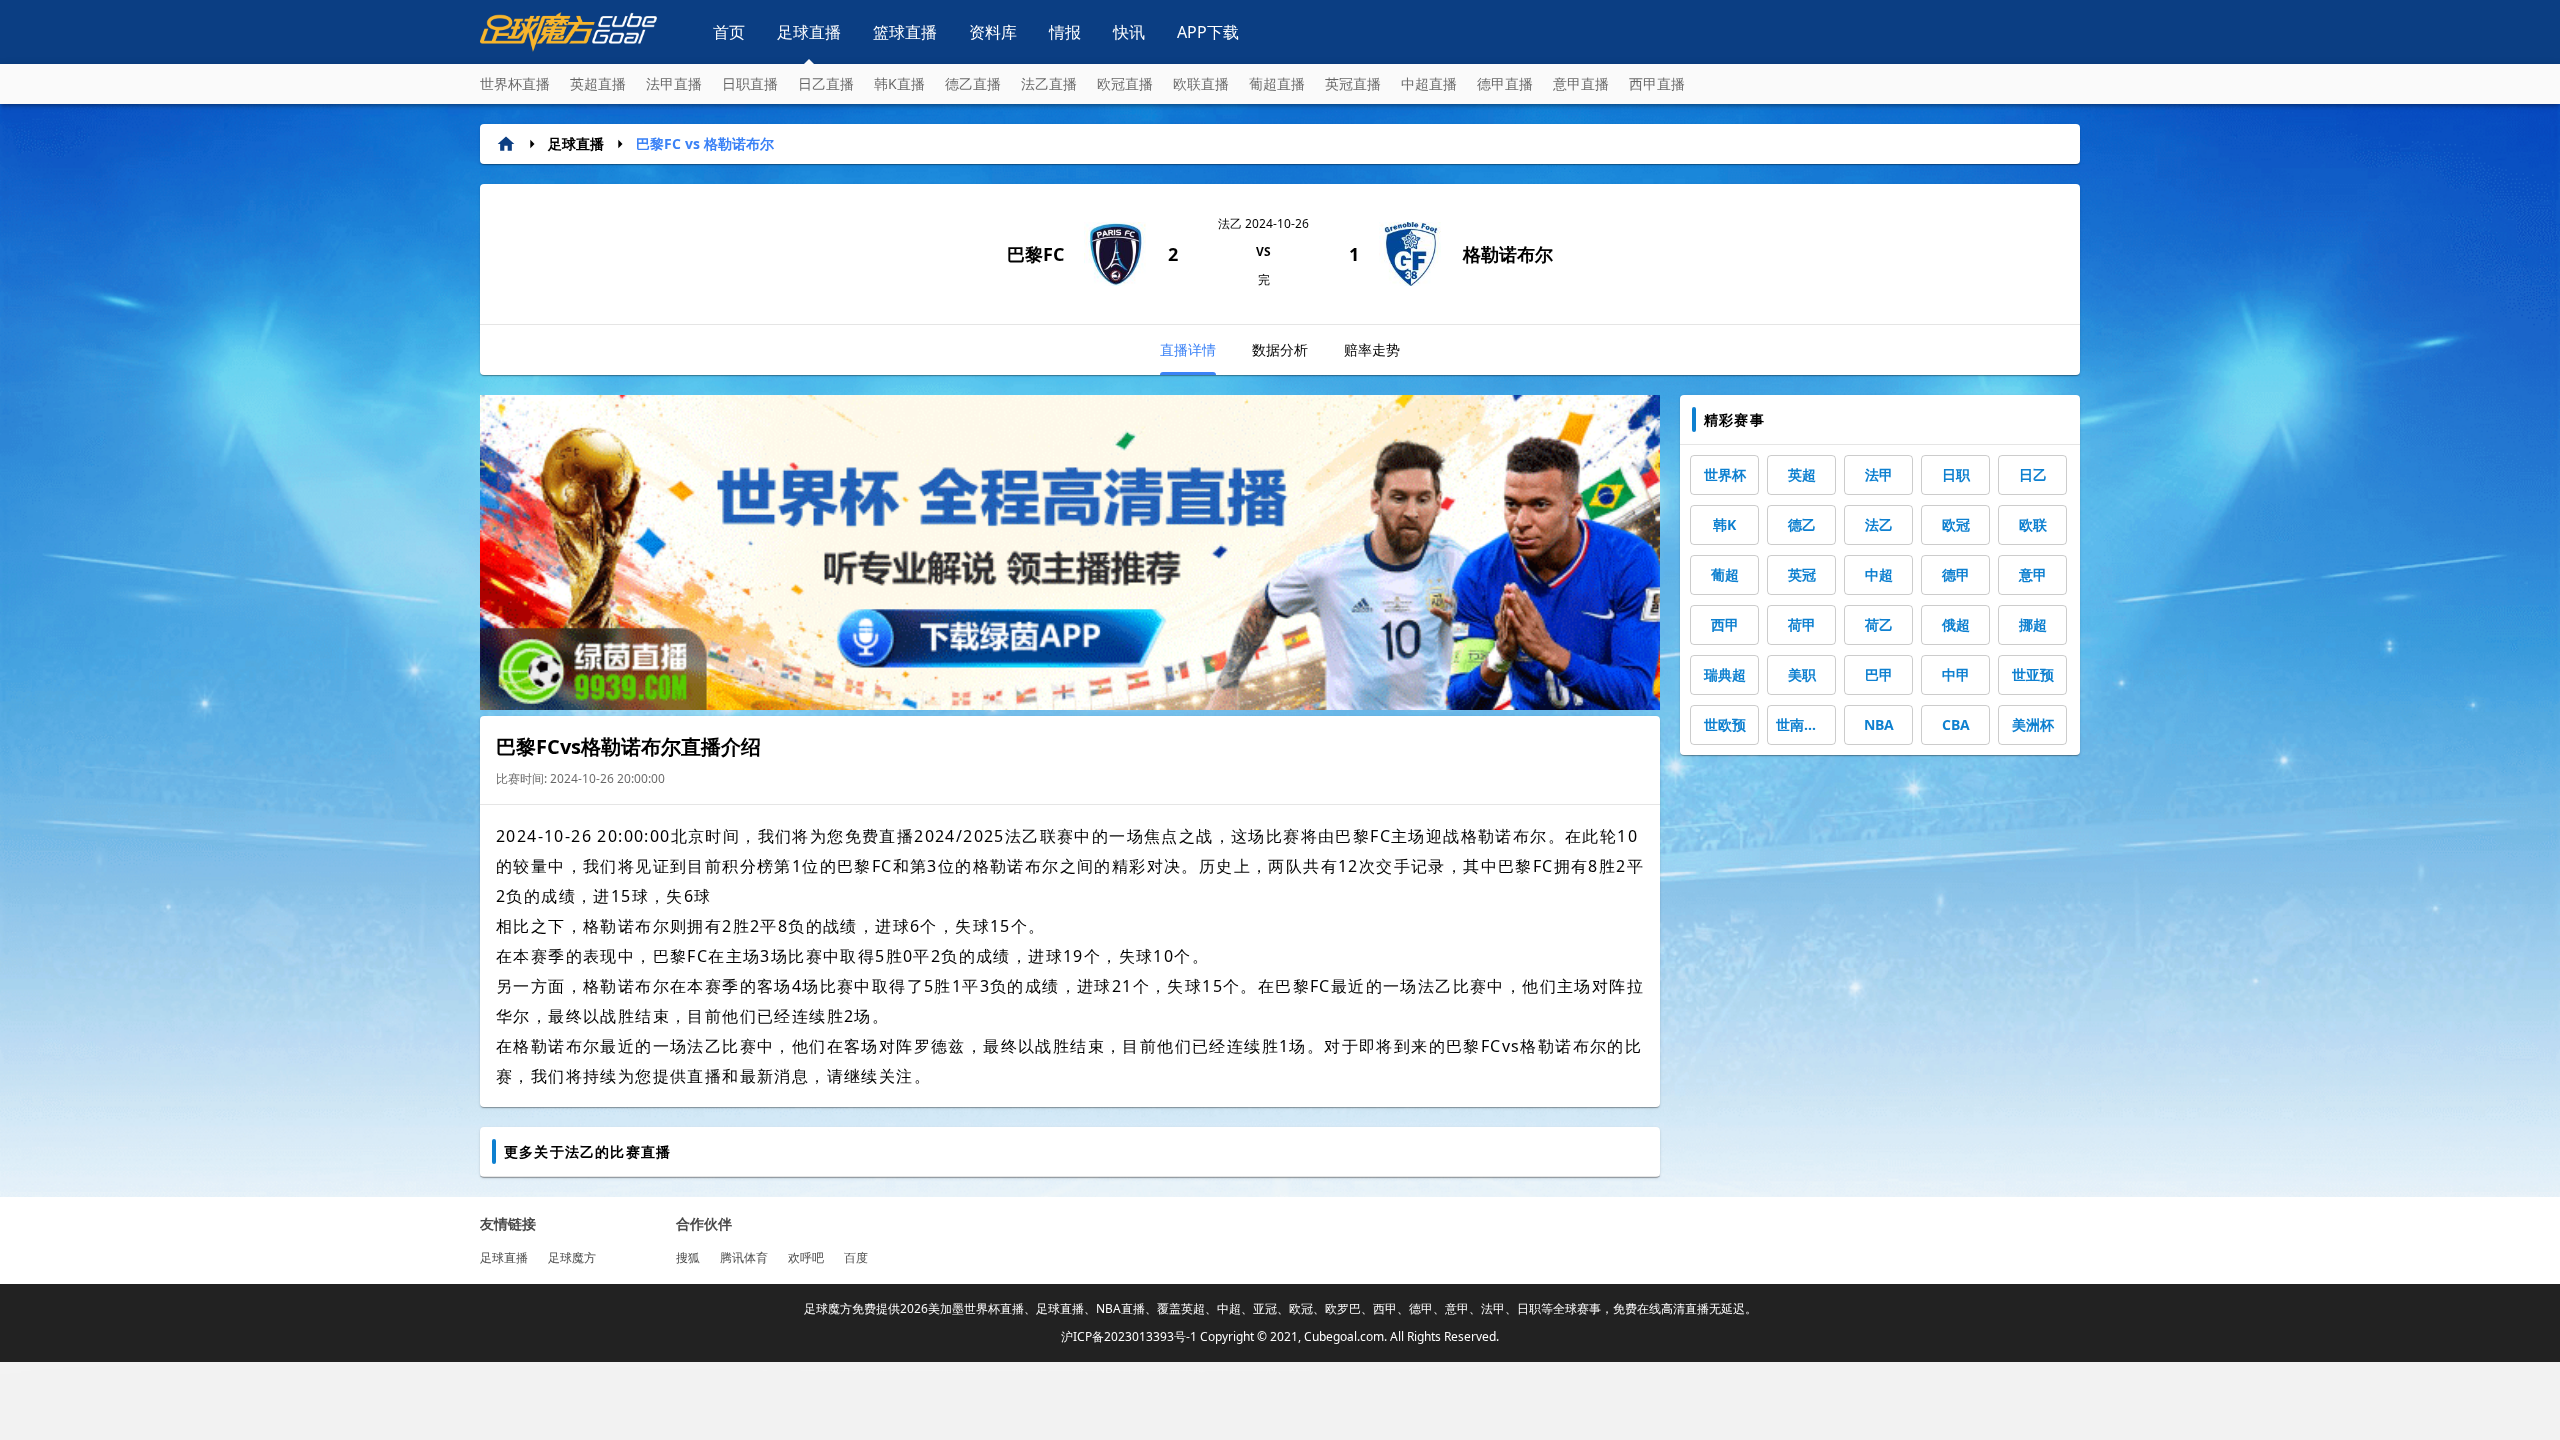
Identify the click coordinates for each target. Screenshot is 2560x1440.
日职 (1956, 474)
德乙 (1802, 524)
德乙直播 (973, 83)
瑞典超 (1725, 674)
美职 (1802, 674)
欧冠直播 (1125, 83)
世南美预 (1804, 724)
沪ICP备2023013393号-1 (1129, 1336)
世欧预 (1725, 724)
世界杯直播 (515, 83)
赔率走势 (1372, 349)
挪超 (2033, 624)
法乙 (1879, 524)
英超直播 (598, 83)
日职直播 (750, 83)
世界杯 (1725, 474)
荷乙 (1879, 624)
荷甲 (1802, 624)
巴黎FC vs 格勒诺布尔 (705, 143)
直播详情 (1188, 349)
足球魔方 (572, 1257)
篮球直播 (905, 32)
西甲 (1725, 624)
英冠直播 (1353, 83)
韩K (1724, 524)
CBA (1956, 724)
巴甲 (1879, 674)
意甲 (2033, 574)
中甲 (1956, 674)
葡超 (1725, 574)
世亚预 (2033, 674)
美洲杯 (2033, 724)
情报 (1065, 32)
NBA (1879, 724)
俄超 (1956, 624)
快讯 (1129, 32)
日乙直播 (826, 83)
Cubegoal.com (1344, 1336)
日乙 (2033, 474)
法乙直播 (1049, 83)
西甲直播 (1657, 83)
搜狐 (688, 1257)
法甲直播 (674, 83)
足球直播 (809, 32)
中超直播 (1429, 83)
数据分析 (1280, 349)
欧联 (2033, 524)
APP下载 (1208, 32)
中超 (1879, 574)
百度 (856, 1257)
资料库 (993, 32)
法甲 (1879, 474)
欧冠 (1956, 524)
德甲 (1956, 574)
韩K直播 (899, 83)
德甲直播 (1505, 83)
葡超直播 (1277, 83)
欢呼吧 (806, 1257)
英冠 (1802, 574)
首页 (729, 32)
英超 (1802, 474)
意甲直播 (1581, 83)
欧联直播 (1201, 83)
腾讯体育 (744, 1257)
